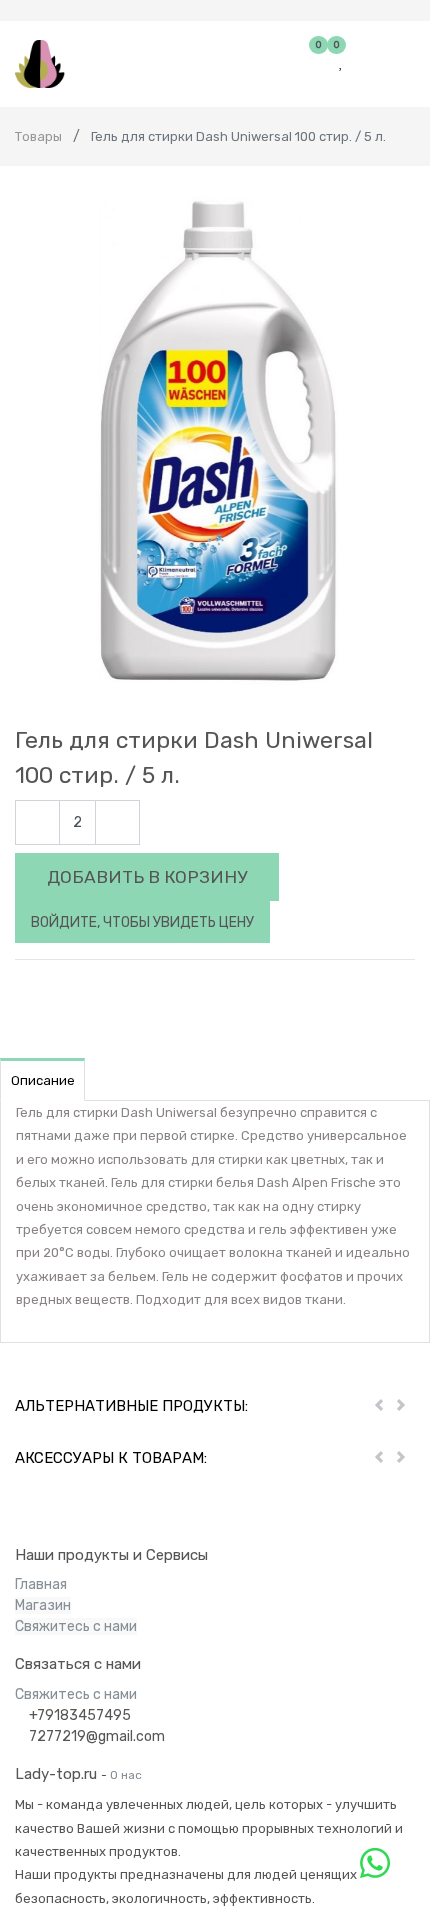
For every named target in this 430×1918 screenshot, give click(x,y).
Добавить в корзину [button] (147, 877)
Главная (41, 1584)
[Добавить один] (117, 822)
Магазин (43, 1605)
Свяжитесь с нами (76, 1626)
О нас (126, 1775)
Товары (38, 136)
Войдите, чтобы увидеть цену (142, 922)
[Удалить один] (37, 822)
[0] (320, 62)
